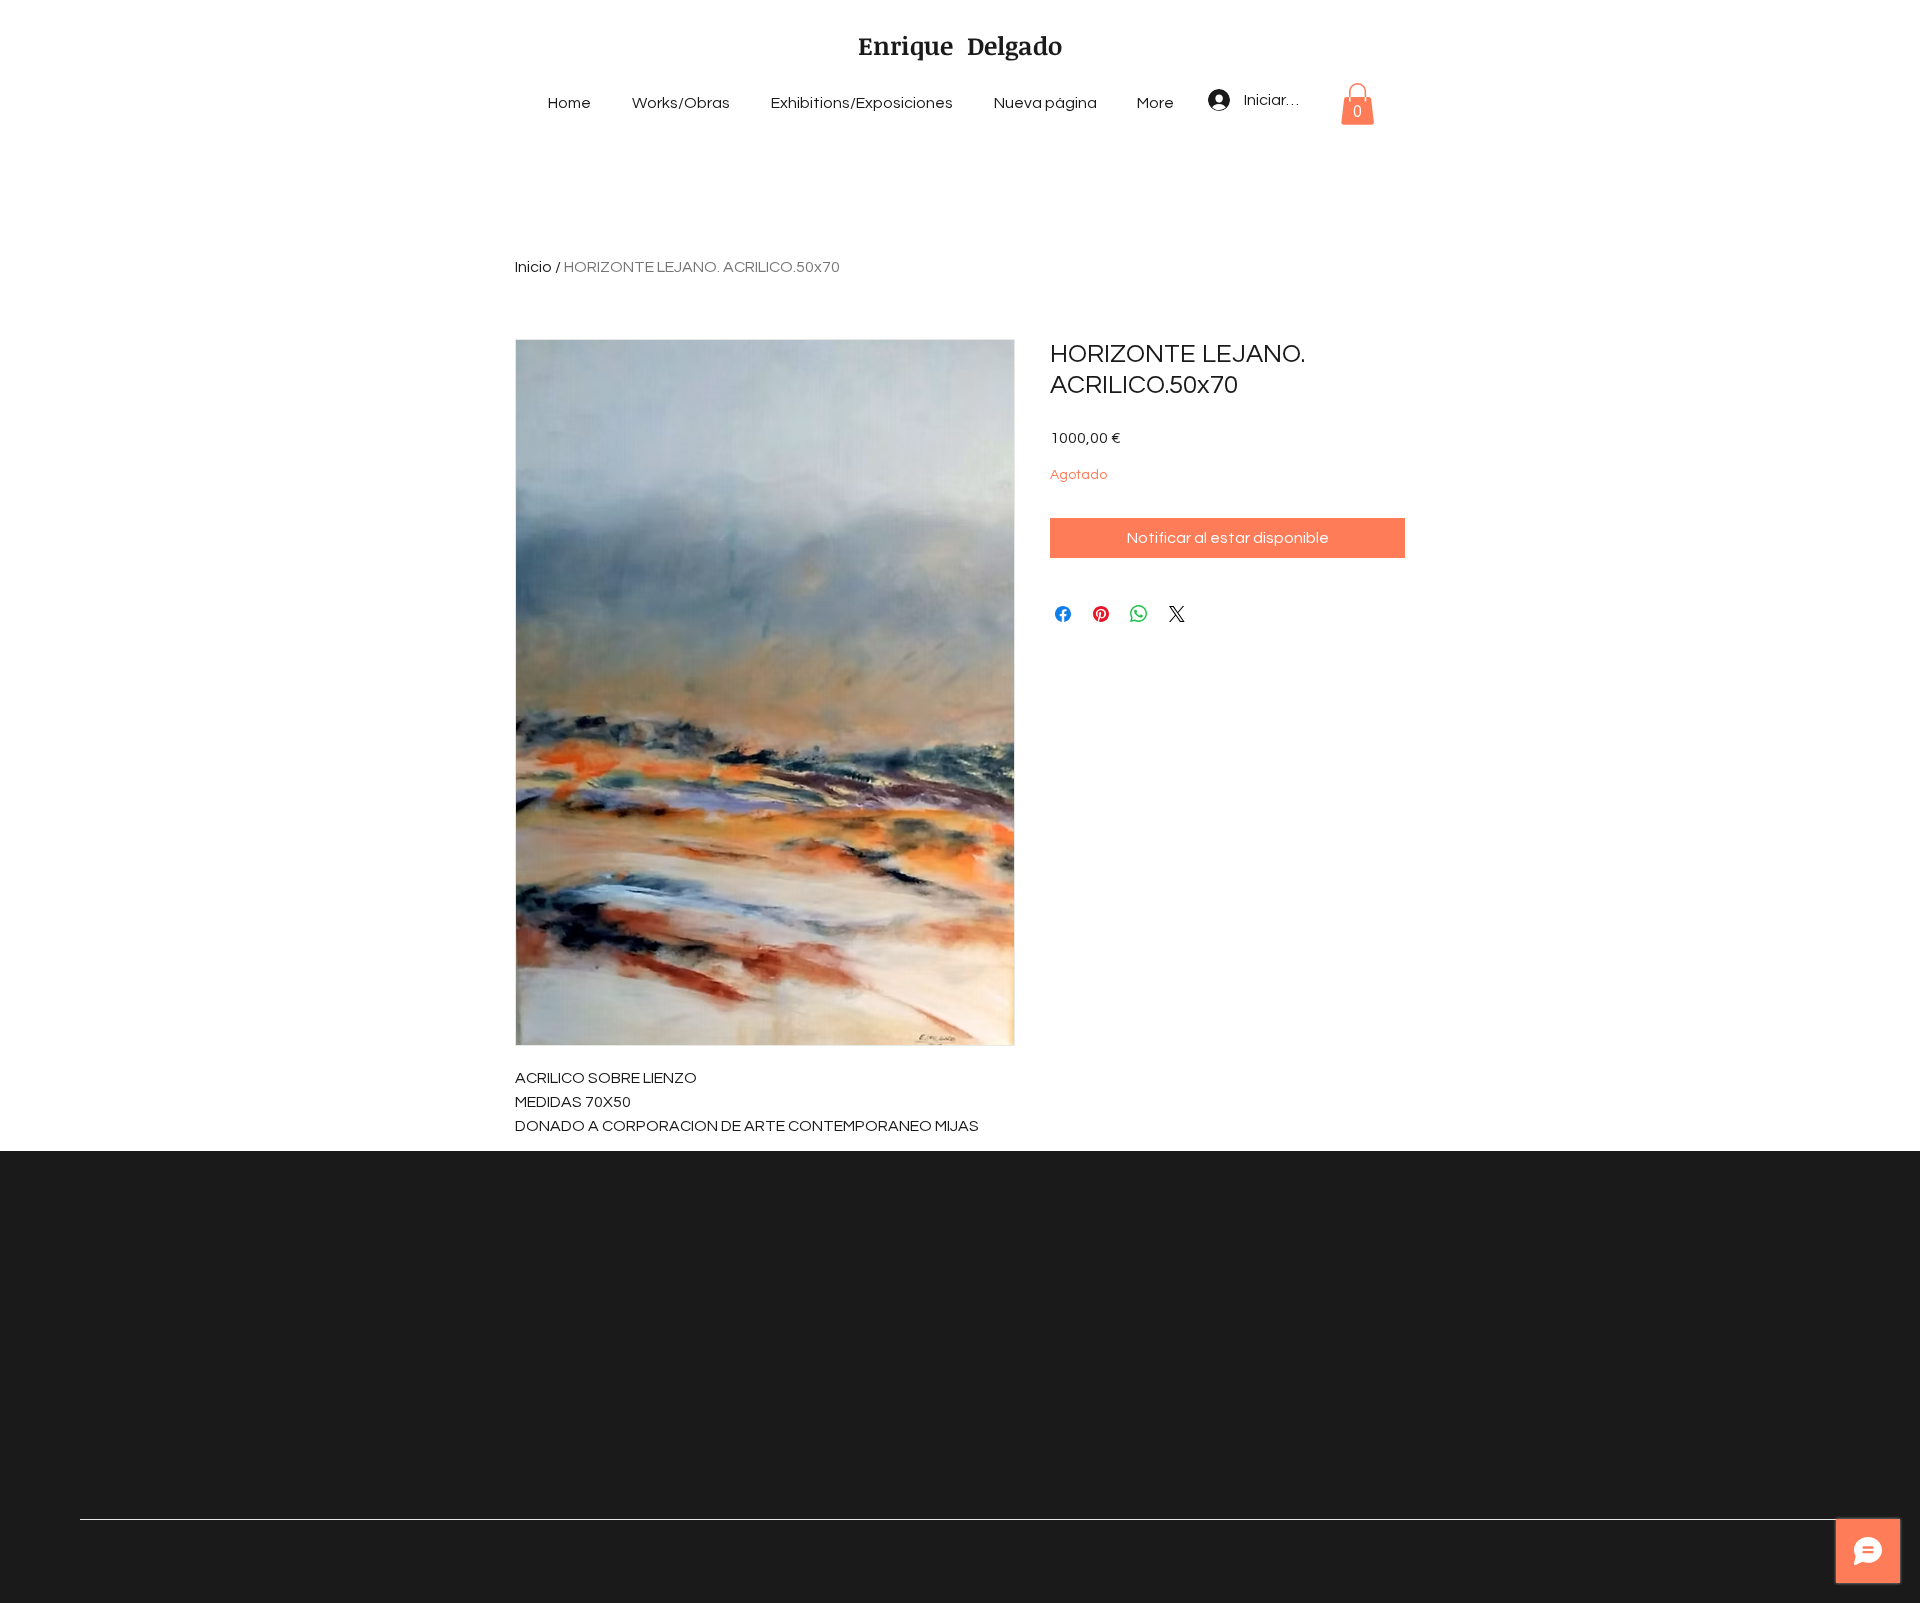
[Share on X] (1177, 614)
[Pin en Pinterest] (1101, 614)
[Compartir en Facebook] (1063, 614)
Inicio (533, 267)
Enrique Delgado (960, 45)
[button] (1357, 104)
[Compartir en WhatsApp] (1139, 614)
